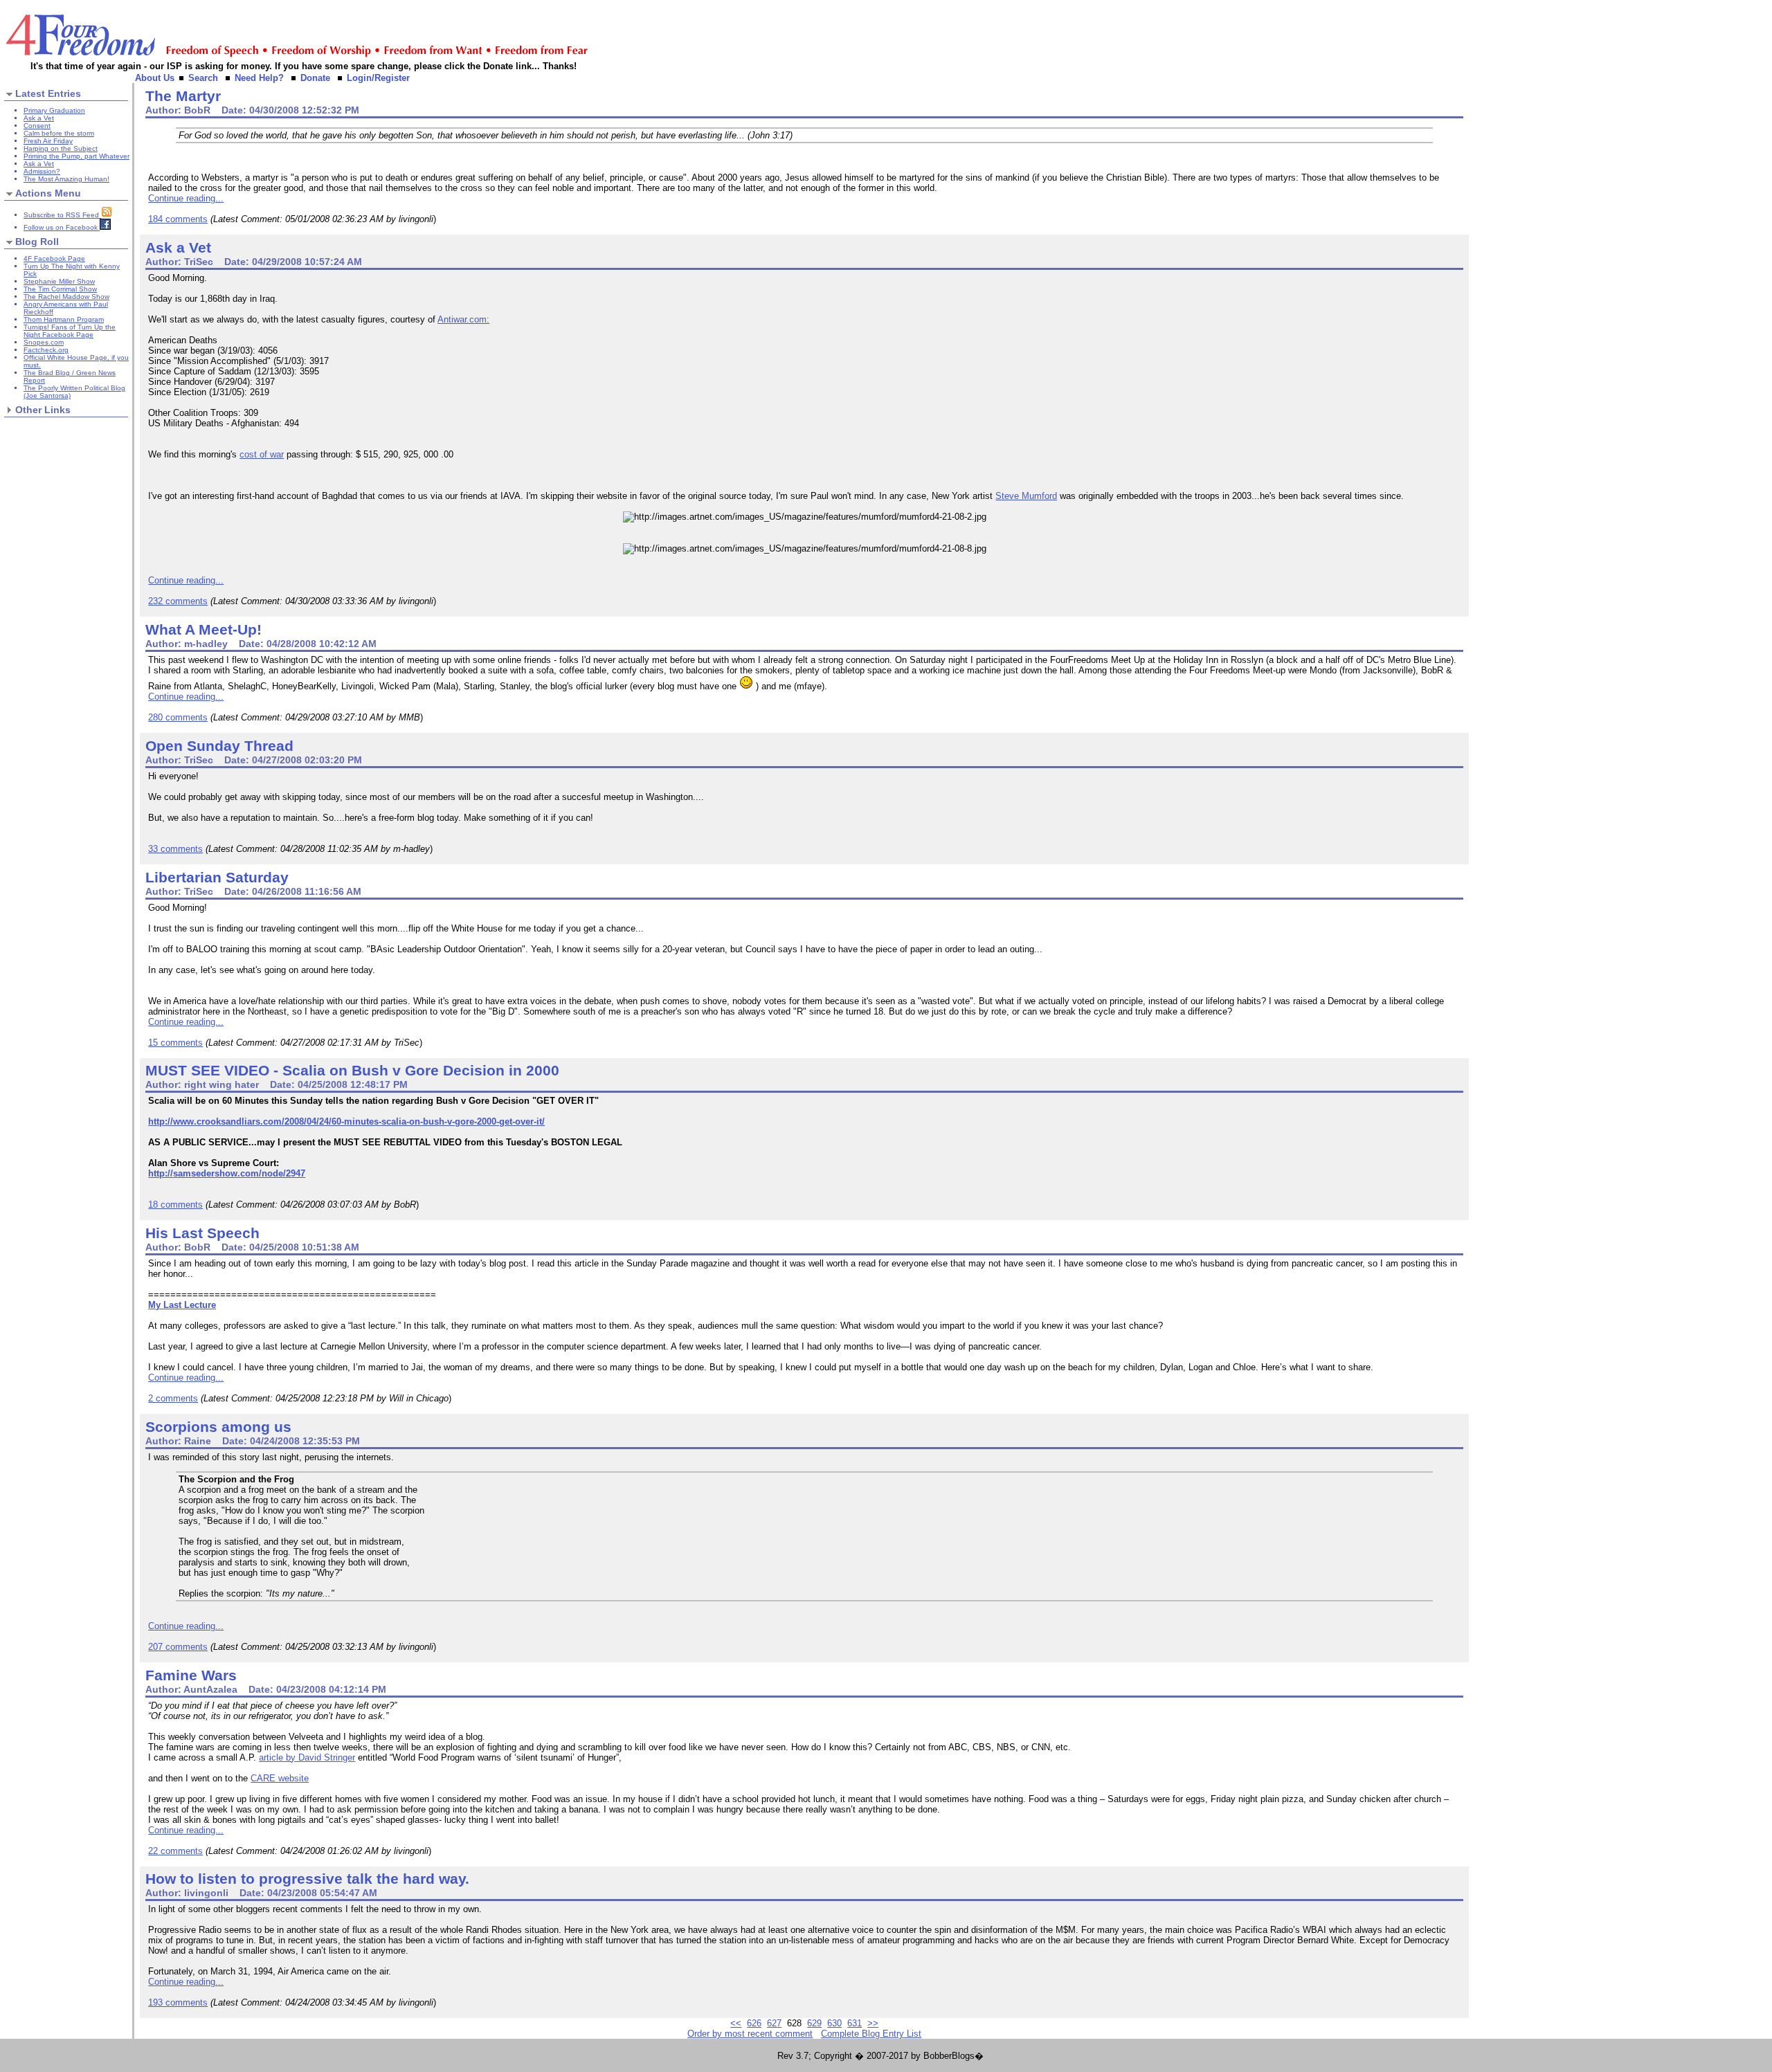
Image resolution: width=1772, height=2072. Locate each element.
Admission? (42, 171)
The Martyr (183, 96)
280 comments (178, 717)
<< (736, 2023)
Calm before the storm (59, 133)
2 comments (173, 1398)
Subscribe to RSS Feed (62, 215)
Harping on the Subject (61, 148)
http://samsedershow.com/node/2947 (227, 1173)
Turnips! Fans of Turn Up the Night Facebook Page (70, 331)
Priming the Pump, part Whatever (76, 156)
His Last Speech (202, 1233)
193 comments (178, 2002)
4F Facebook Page (54, 258)
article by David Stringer (307, 1757)
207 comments (178, 1647)
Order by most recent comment (750, 2034)
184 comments (178, 219)
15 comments (175, 1043)
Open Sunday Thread (219, 746)
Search (203, 78)
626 (754, 2023)
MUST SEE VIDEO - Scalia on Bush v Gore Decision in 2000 (352, 1070)
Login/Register (378, 78)
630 (834, 2023)
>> (873, 2023)
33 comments (175, 849)
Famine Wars (191, 1675)
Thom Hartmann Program (64, 319)
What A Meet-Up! (204, 629)
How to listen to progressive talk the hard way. (307, 1879)
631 (855, 2023)
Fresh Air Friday (48, 141)
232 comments (178, 601)
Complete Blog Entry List (871, 2034)
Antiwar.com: (463, 319)
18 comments (175, 1205)
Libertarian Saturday (217, 877)
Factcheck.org (46, 350)
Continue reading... (186, 198)
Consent (37, 126)
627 (774, 2023)
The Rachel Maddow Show (66, 297)
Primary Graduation (54, 110)
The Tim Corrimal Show (60, 289)
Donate (315, 78)
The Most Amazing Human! (66, 179)
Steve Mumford (1026, 496)
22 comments (175, 1851)
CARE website (280, 1778)
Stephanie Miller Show (59, 281)
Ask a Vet (39, 118)
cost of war (262, 454)
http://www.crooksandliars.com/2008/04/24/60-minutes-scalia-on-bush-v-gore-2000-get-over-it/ (346, 1121)
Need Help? (259, 78)
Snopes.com (44, 342)
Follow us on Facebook (62, 227)
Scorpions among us (218, 1427)
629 (814, 2023)
